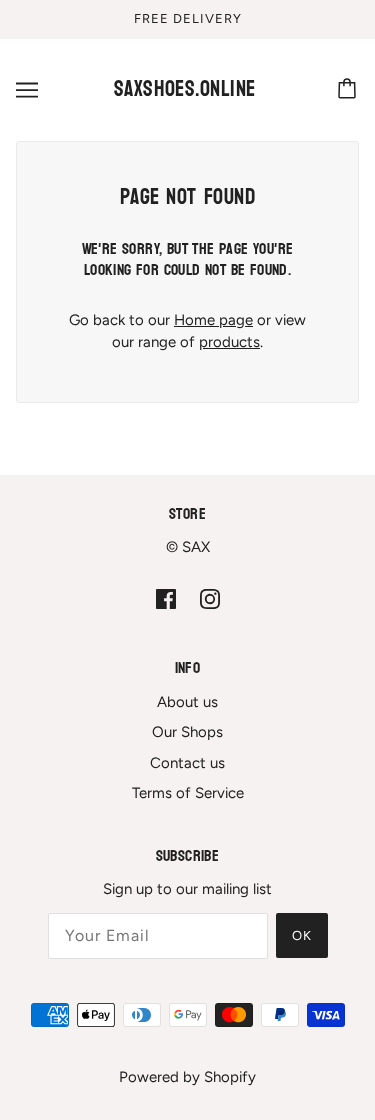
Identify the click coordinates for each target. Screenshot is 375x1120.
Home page (213, 320)
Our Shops (187, 732)
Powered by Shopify (187, 1077)
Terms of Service (188, 793)
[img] (166, 598)
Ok (302, 935)
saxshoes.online (185, 89)
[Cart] (350, 90)
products (229, 342)
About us (187, 702)
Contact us (187, 763)
